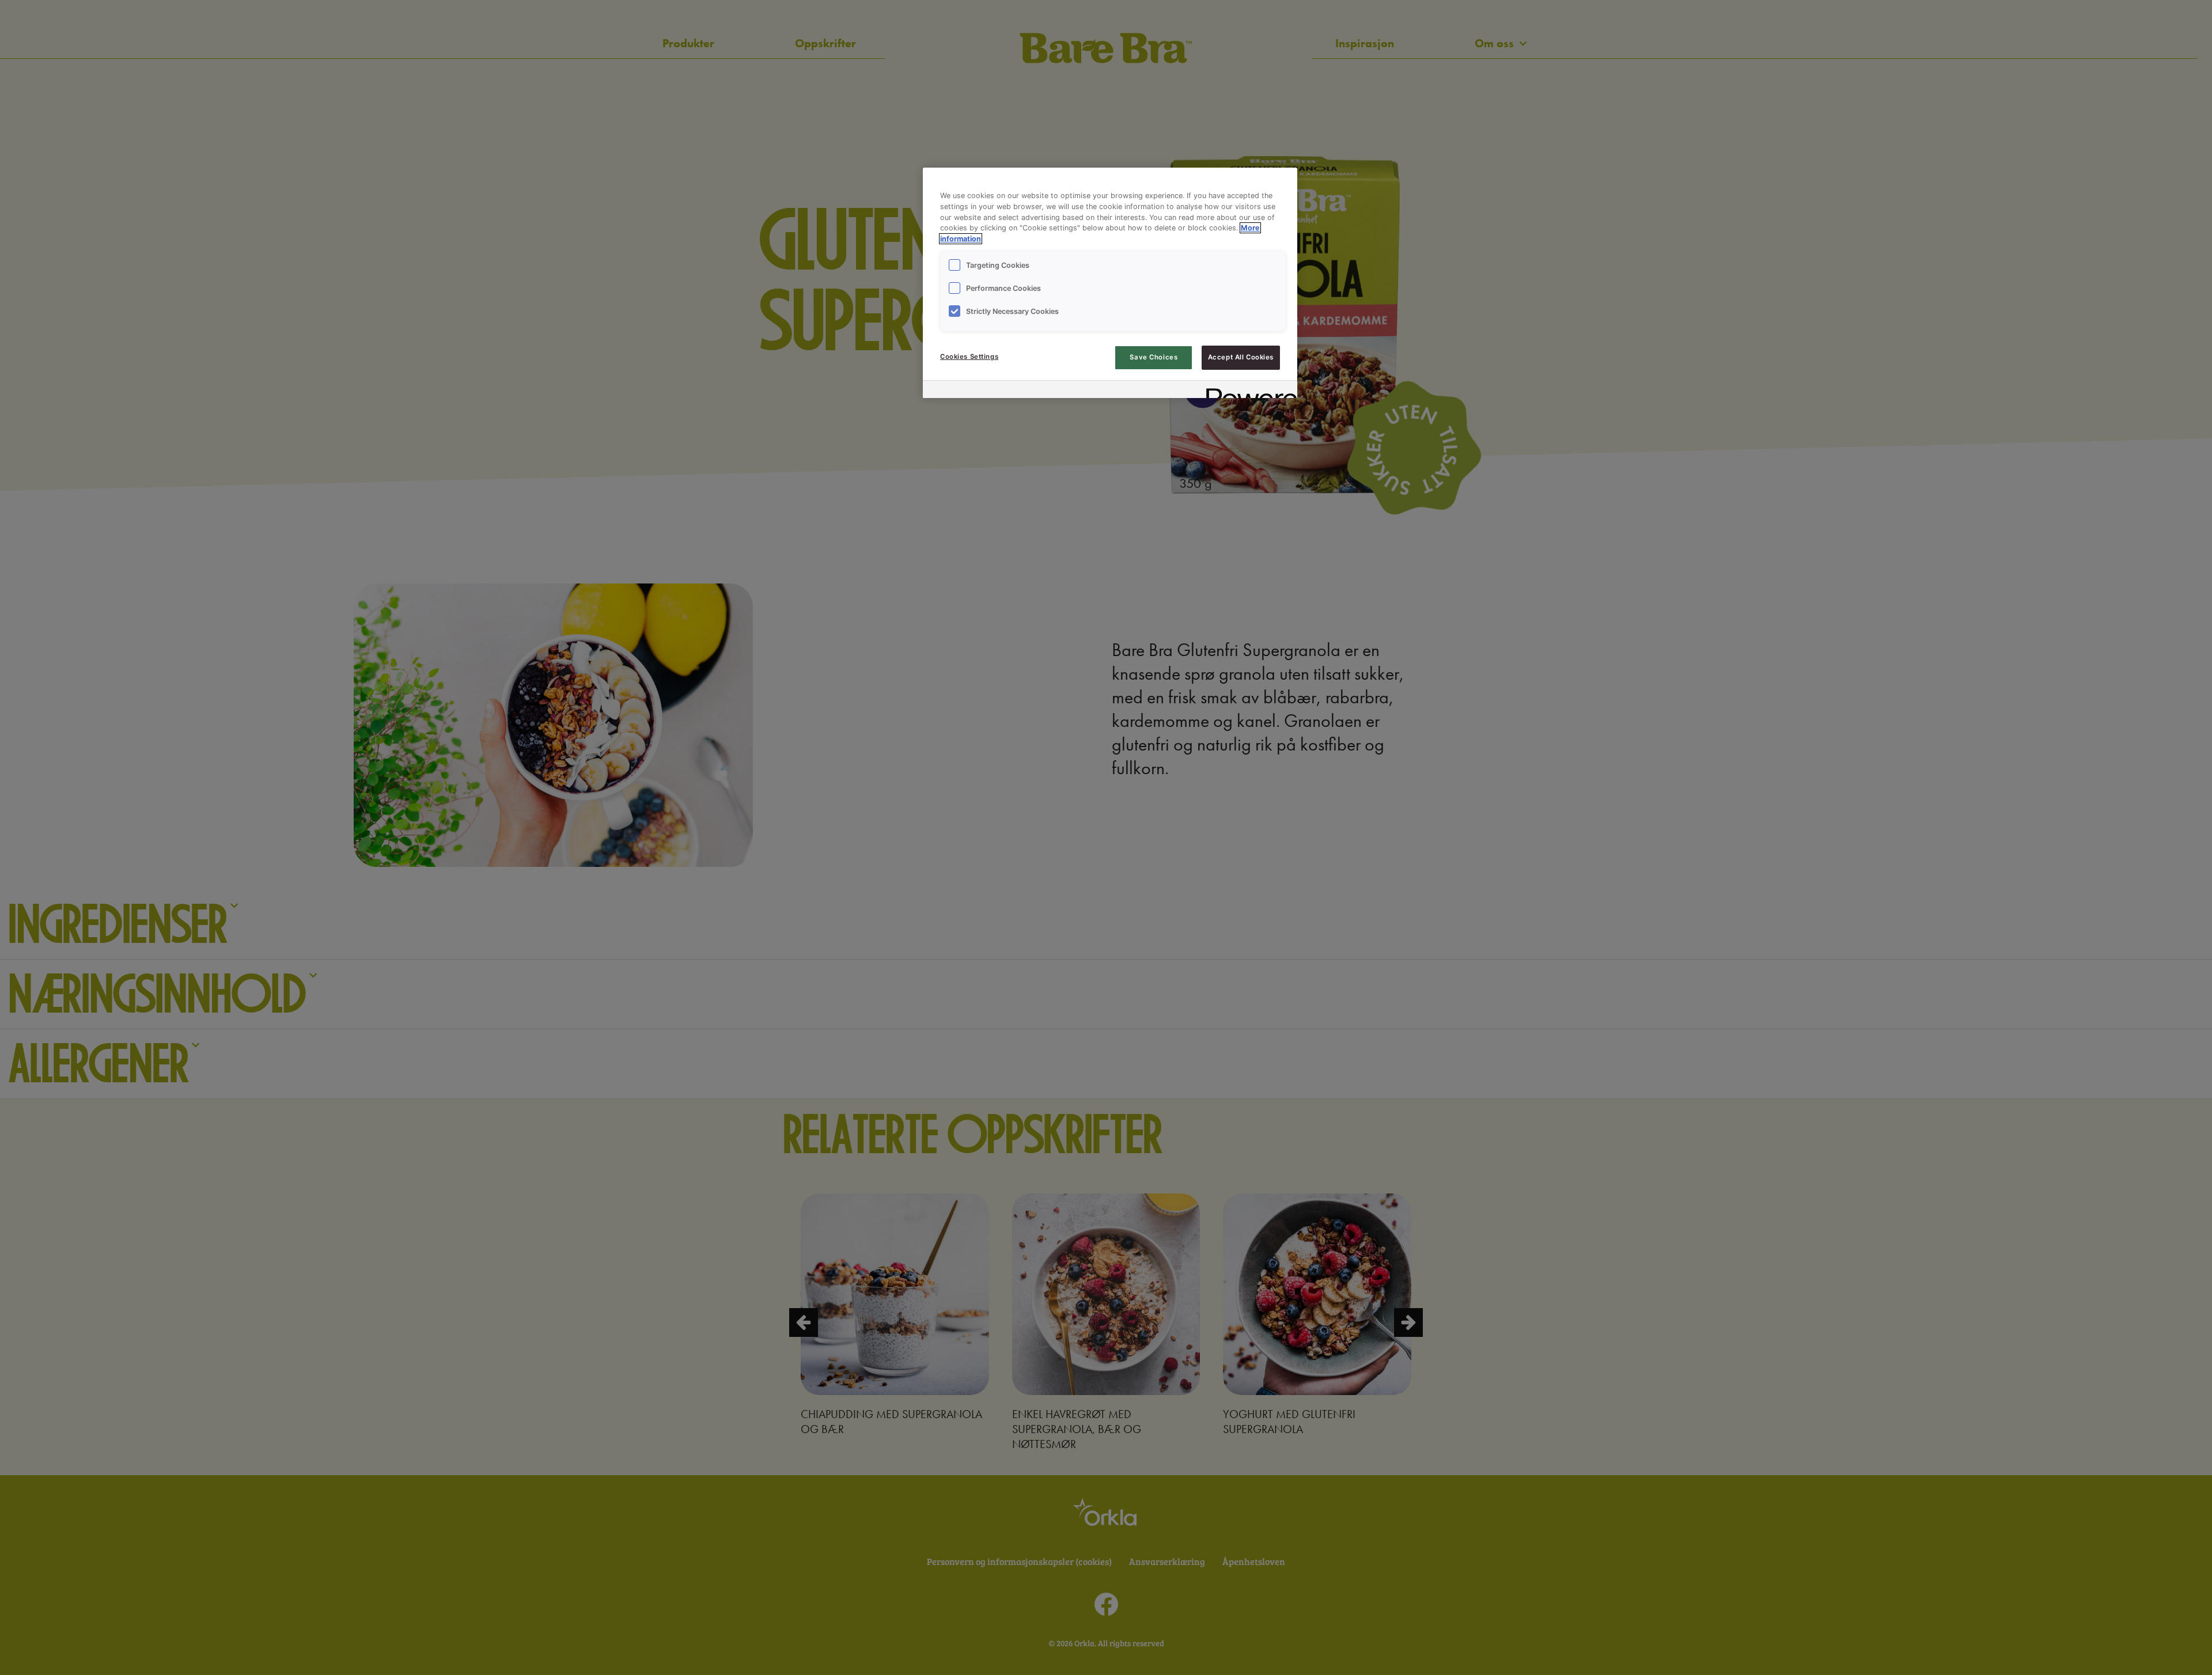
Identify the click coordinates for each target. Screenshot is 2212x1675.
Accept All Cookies (1241, 357)
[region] (1110, 283)
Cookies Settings (969, 357)
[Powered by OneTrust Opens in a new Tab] (1248, 391)
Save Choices (1154, 357)
